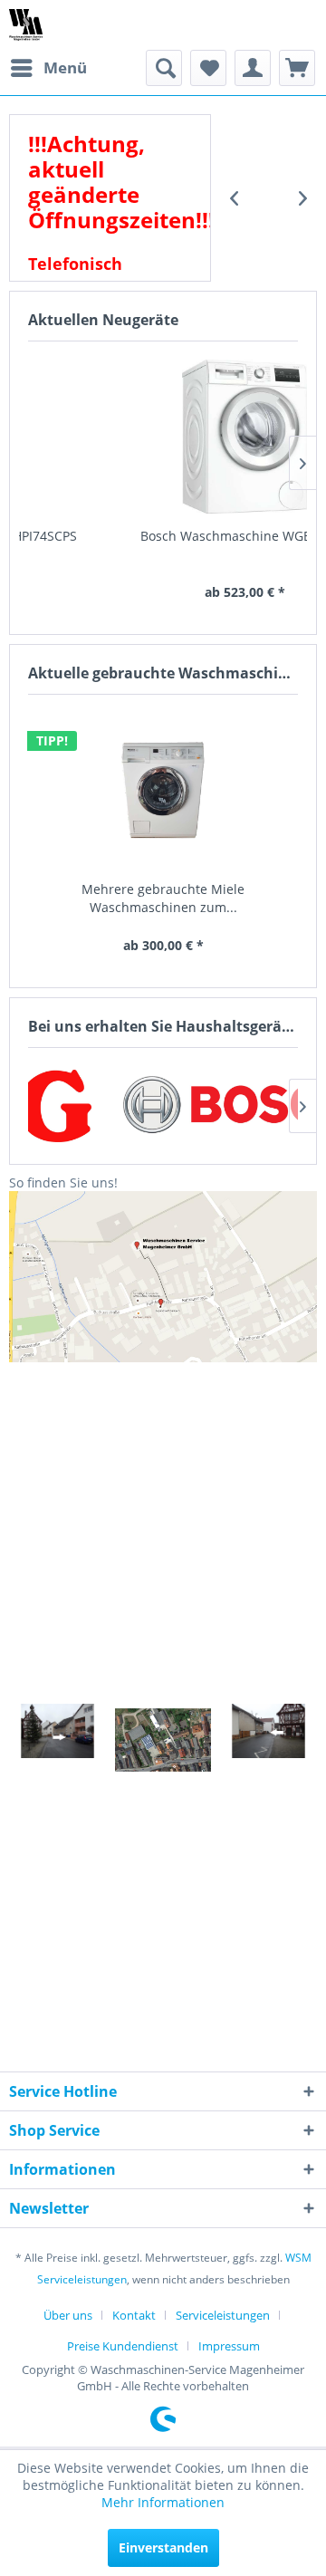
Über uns (68, 2315)
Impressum (229, 2346)
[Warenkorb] (297, 68)
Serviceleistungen (223, 2315)
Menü (65, 67)
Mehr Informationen (163, 2502)
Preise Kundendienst (123, 2346)
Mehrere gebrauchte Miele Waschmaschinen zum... (163, 898)
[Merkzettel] (208, 68)
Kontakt (134, 2315)
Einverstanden (163, 2547)
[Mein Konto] (253, 68)
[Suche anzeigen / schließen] (164, 68)
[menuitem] (48, 68)
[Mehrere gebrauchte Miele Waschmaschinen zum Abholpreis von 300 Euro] (163, 790)
